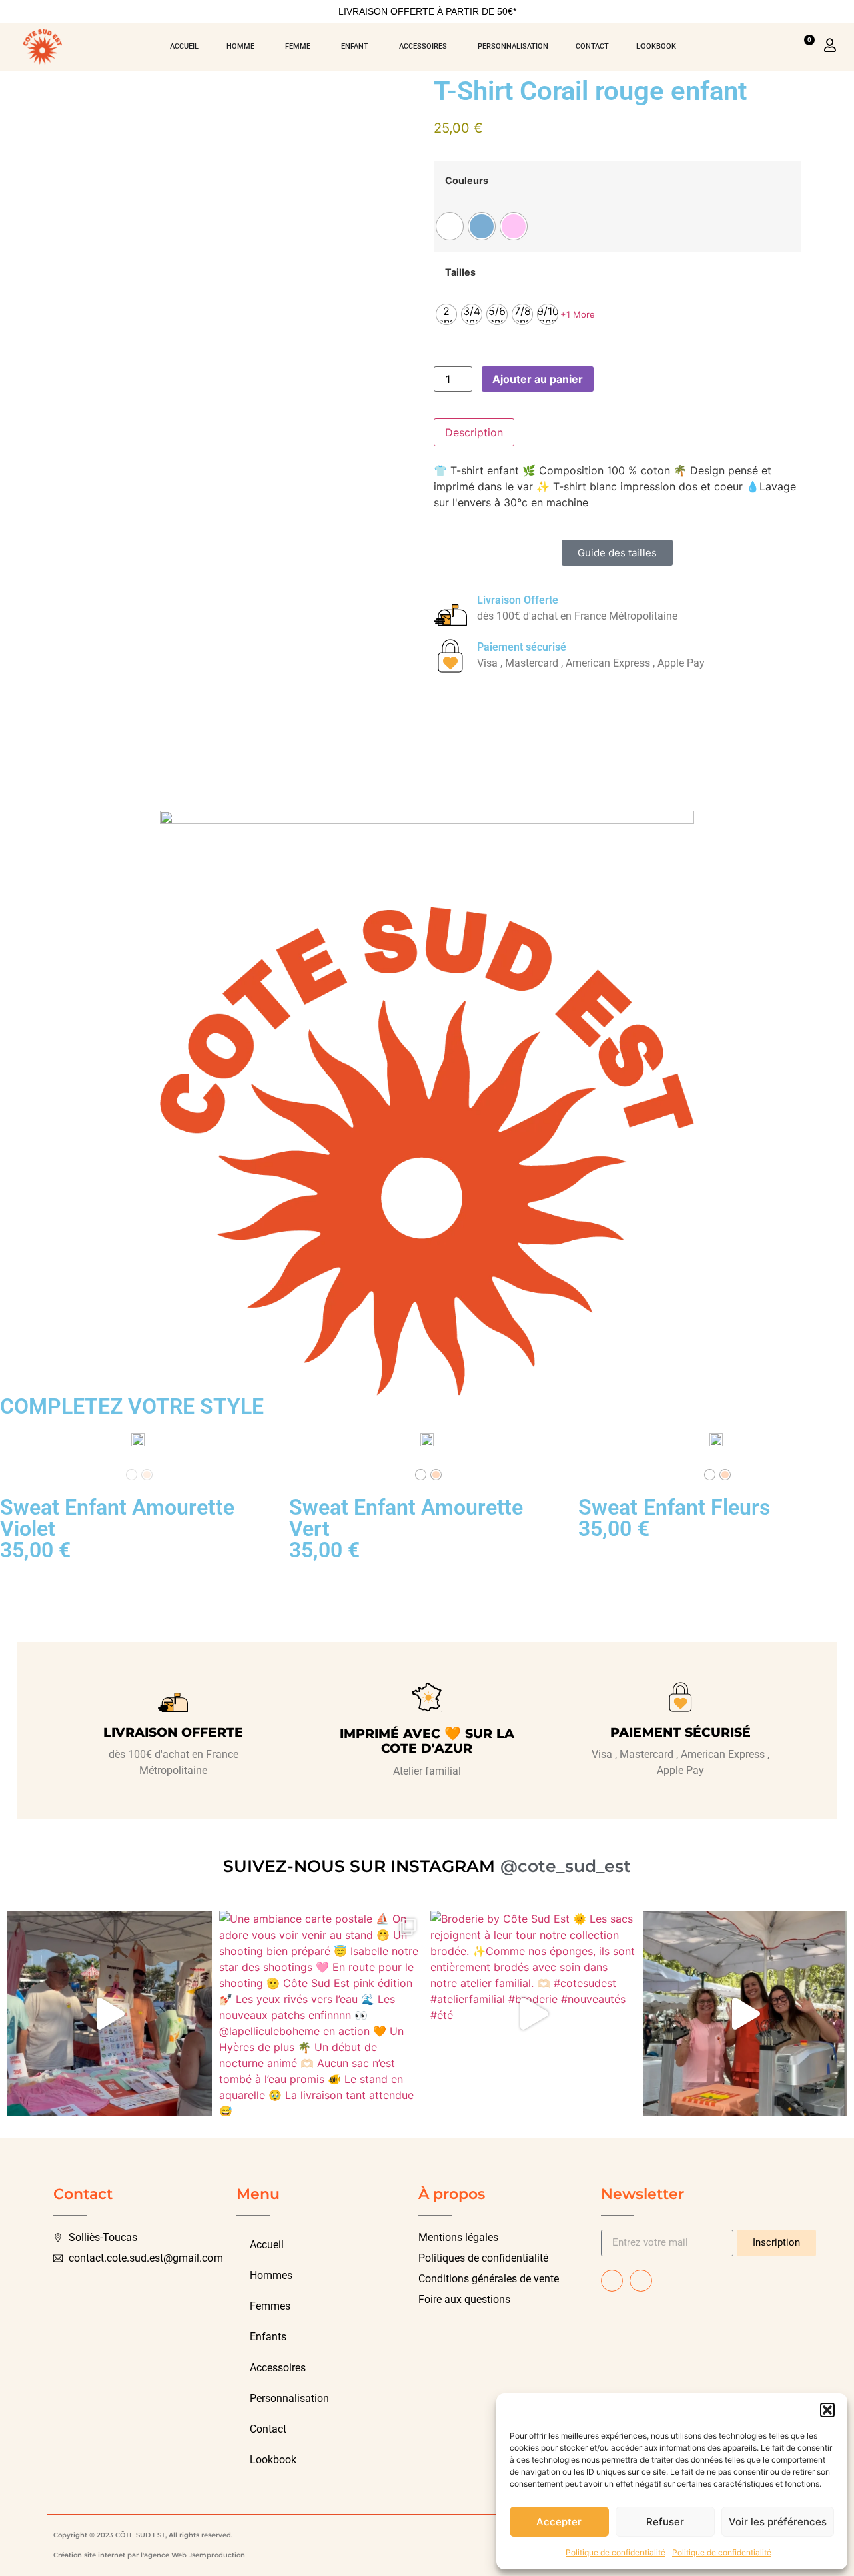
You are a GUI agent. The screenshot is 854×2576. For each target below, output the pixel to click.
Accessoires (278, 2368)
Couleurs (467, 181)
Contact (268, 2429)
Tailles (460, 272)
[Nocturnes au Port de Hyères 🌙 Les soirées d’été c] (109, 2014)
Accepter (559, 2522)
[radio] (450, 226)
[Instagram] (641, 2281)
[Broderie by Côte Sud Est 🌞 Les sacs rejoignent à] (533, 2014)
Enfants (268, 2337)
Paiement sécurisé (522, 647)
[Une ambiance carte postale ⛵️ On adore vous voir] (322, 2014)
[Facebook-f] (612, 2281)
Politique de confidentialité (615, 2552)
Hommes (271, 2275)
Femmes (270, 2306)
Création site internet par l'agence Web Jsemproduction (149, 2555)
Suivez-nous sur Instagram (359, 1866)
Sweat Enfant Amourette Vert (406, 1518)
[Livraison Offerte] (450, 609)
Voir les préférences (778, 2522)
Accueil (267, 2245)
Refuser (665, 2522)
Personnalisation (289, 2398)
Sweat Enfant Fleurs (674, 1507)
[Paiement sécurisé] (450, 656)
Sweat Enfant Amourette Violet (117, 1518)
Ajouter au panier (538, 379)
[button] (827, 2410)
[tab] (474, 432)
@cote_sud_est (566, 1866)
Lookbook (273, 2460)
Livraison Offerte (518, 600)
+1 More (578, 314)
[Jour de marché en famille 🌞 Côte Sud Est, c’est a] (745, 2014)
